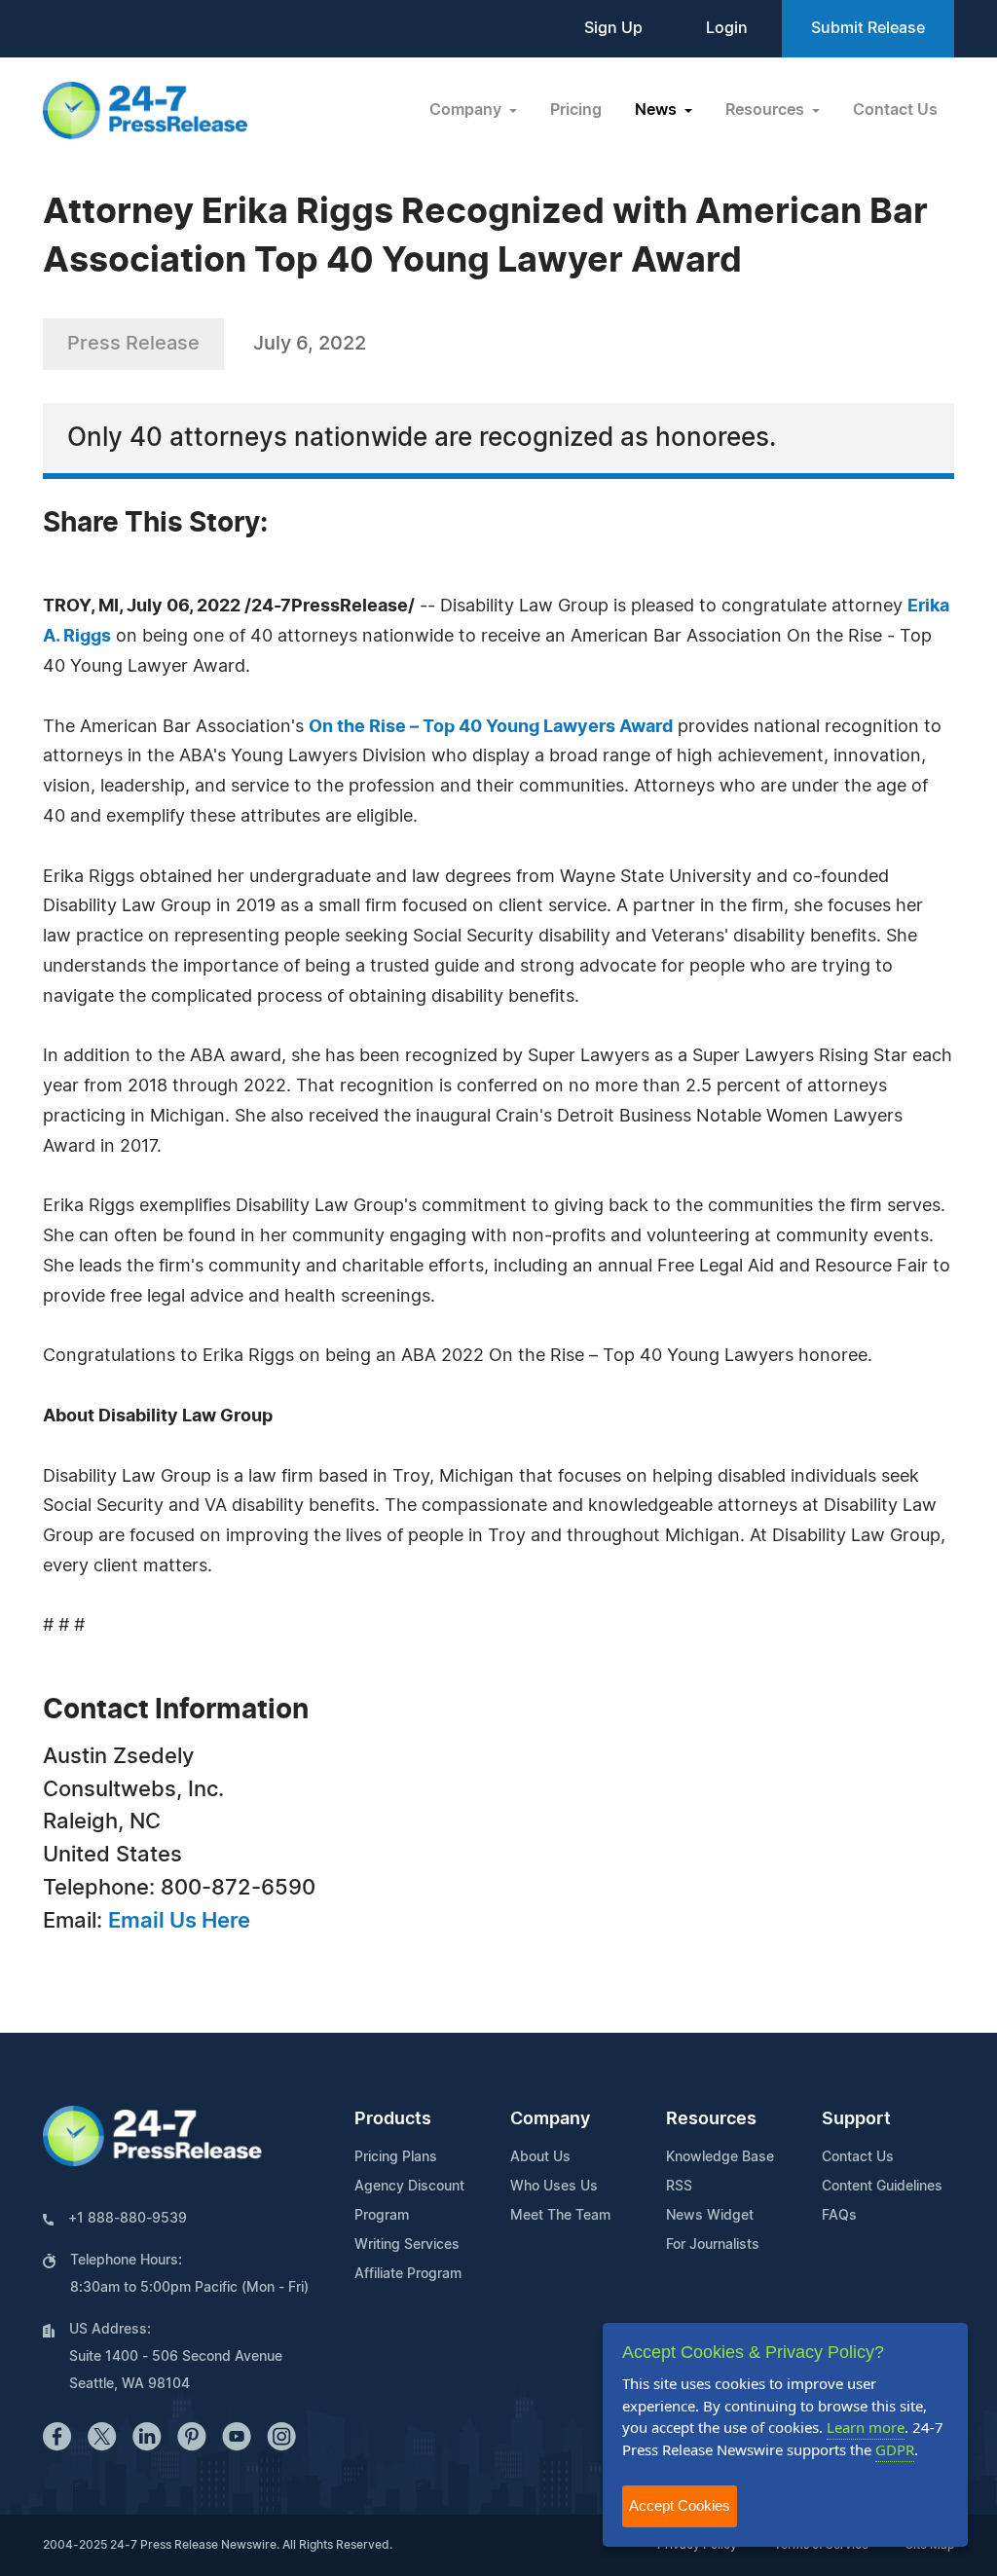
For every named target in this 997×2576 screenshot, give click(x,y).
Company (550, 2119)
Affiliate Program (408, 2274)
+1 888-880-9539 (128, 2219)
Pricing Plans (396, 2157)
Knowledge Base (720, 2157)
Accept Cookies (680, 2505)
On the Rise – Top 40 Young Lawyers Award (491, 727)
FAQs (839, 2216)
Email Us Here (179, 1921)
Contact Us (895, 110)
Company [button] (467, 110)
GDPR (895, 2449)
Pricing (576, 110)
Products (393, 2119)
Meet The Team (560, 2216)
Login (727, 28)
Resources (711, 2119)
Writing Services (407, 2245)
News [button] (658, 110)
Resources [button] (767, 110)
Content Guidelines (882, 2187)
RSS (679, 2187)
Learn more (866, 2427)
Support (856, 2119)
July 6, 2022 (310, 344)
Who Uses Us (554, 2187)
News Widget (710, 2216)
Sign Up (613, 28)
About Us (540, 2157)
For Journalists (713, 2245)
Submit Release (868, 28)
